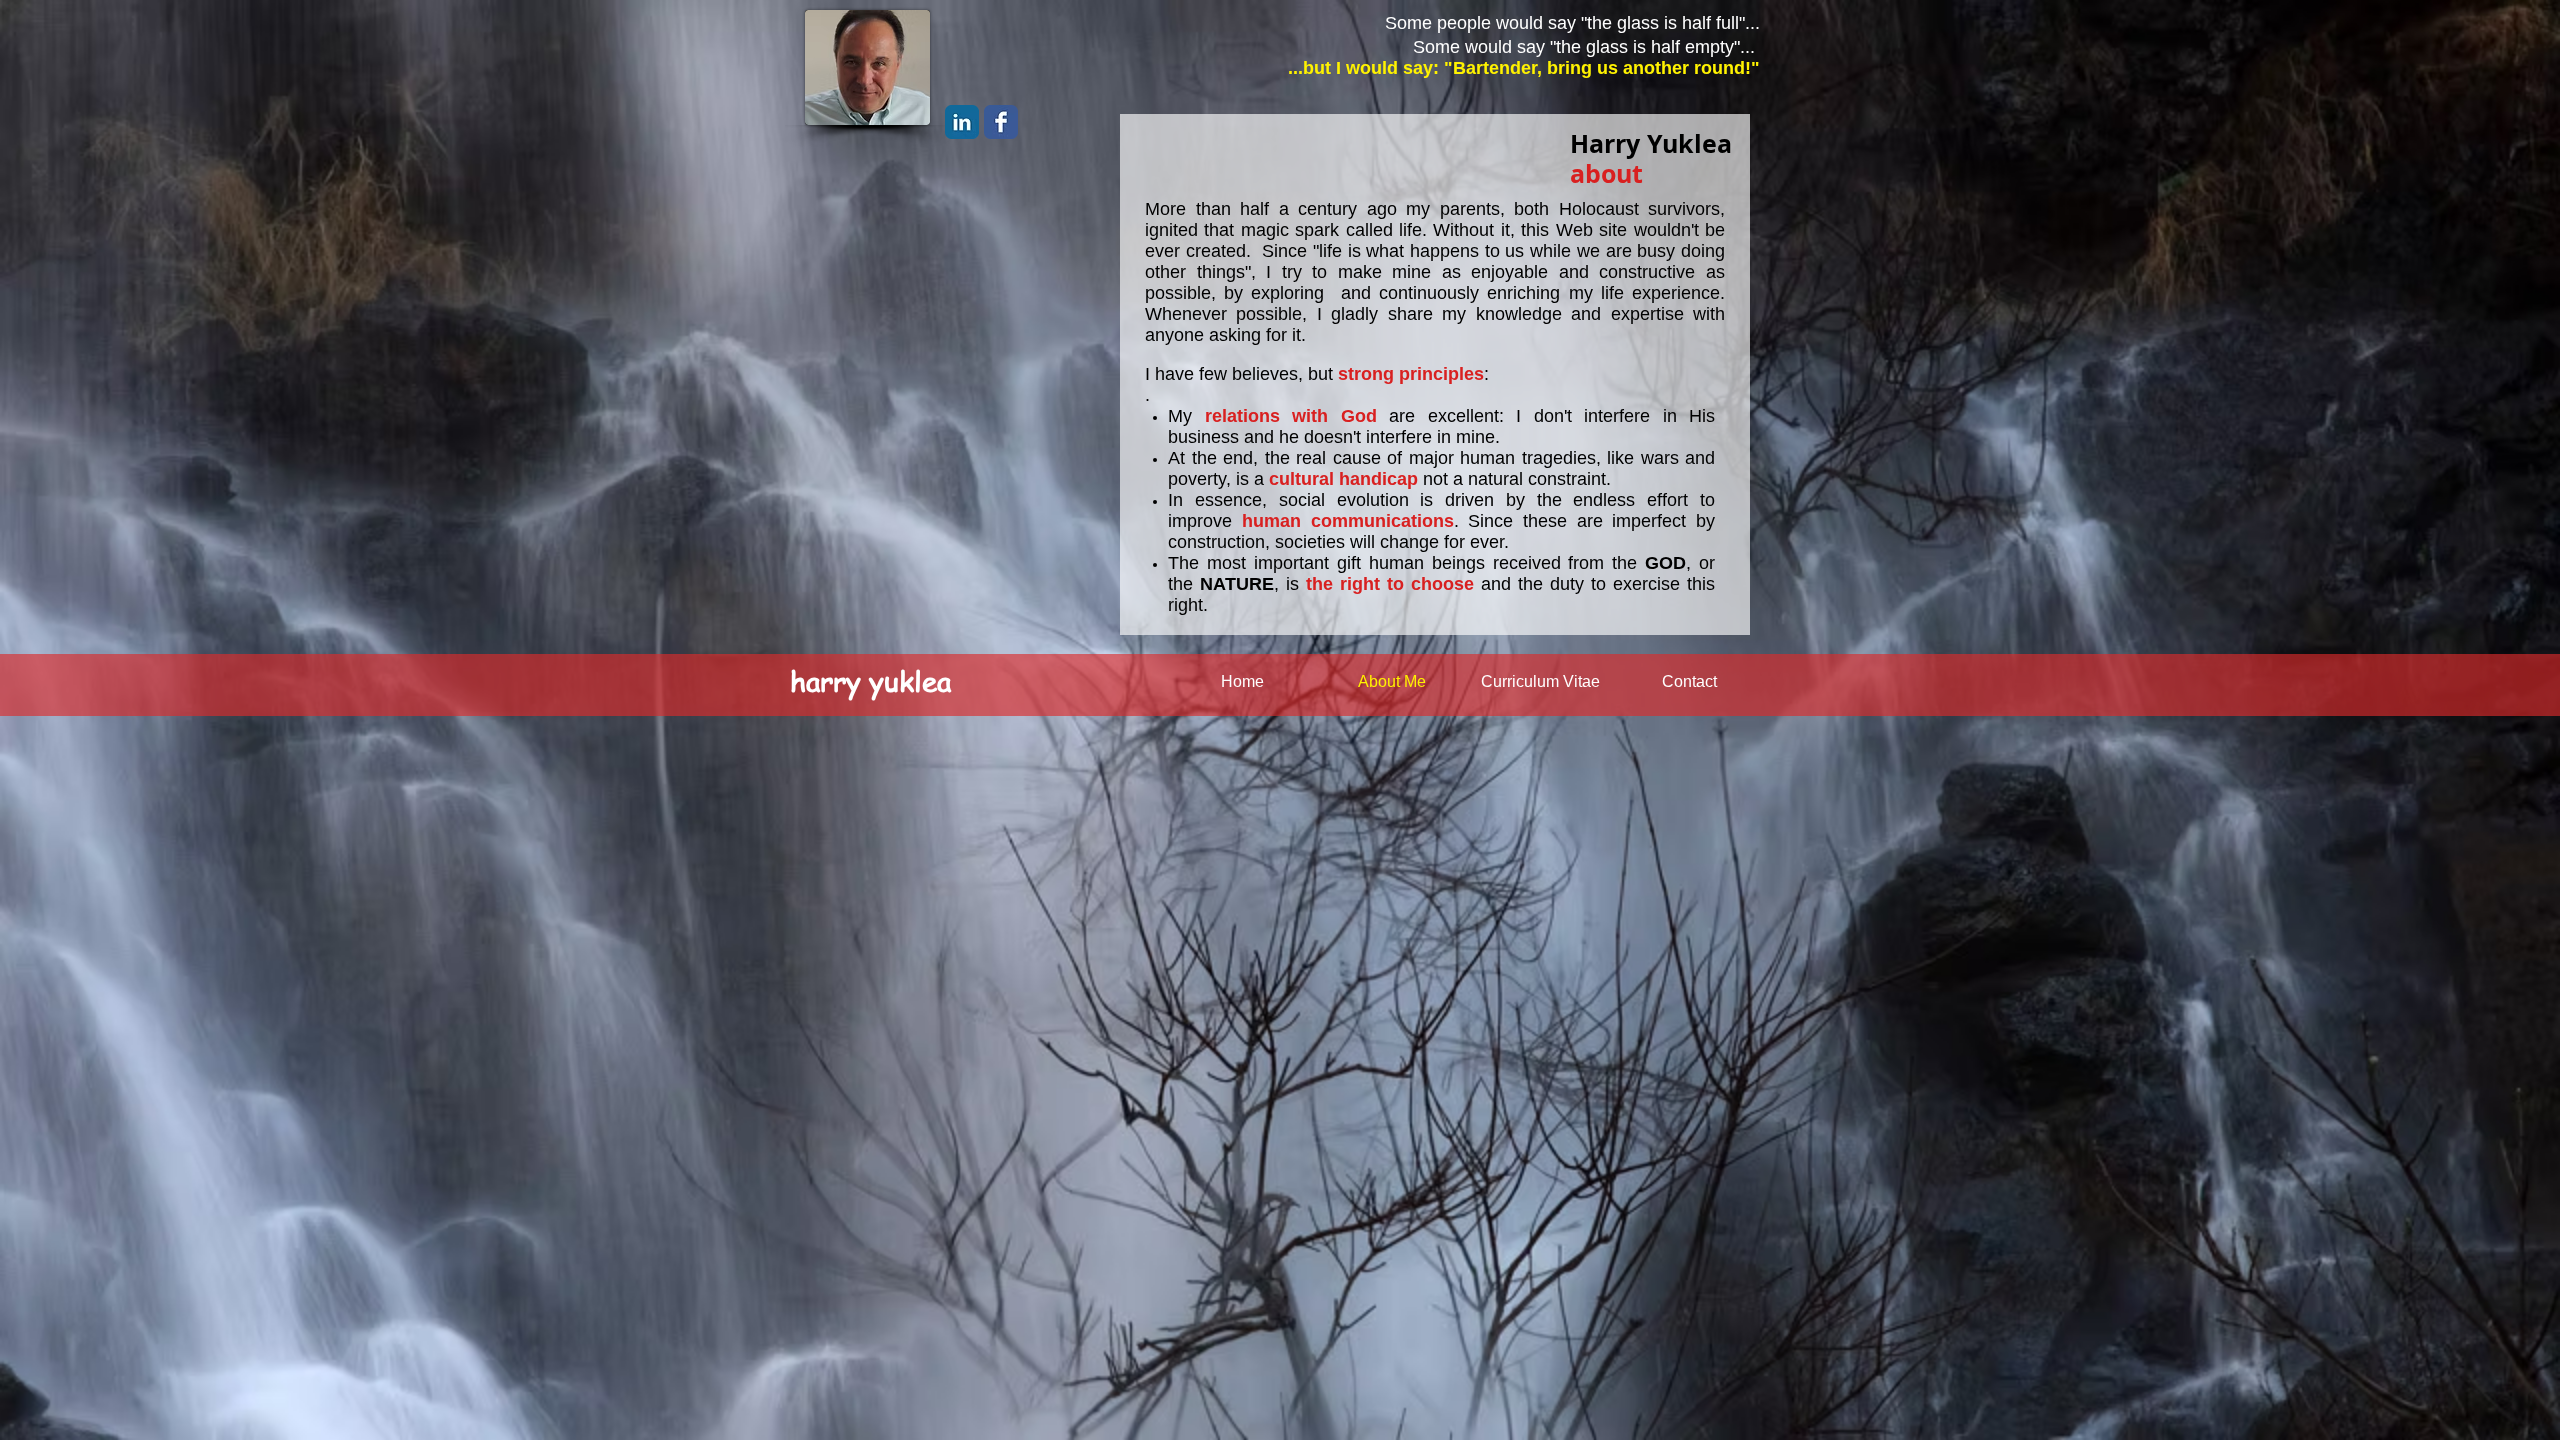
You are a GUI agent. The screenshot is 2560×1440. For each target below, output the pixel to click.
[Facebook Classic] (1001, 122)
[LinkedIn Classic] (962, 122)
